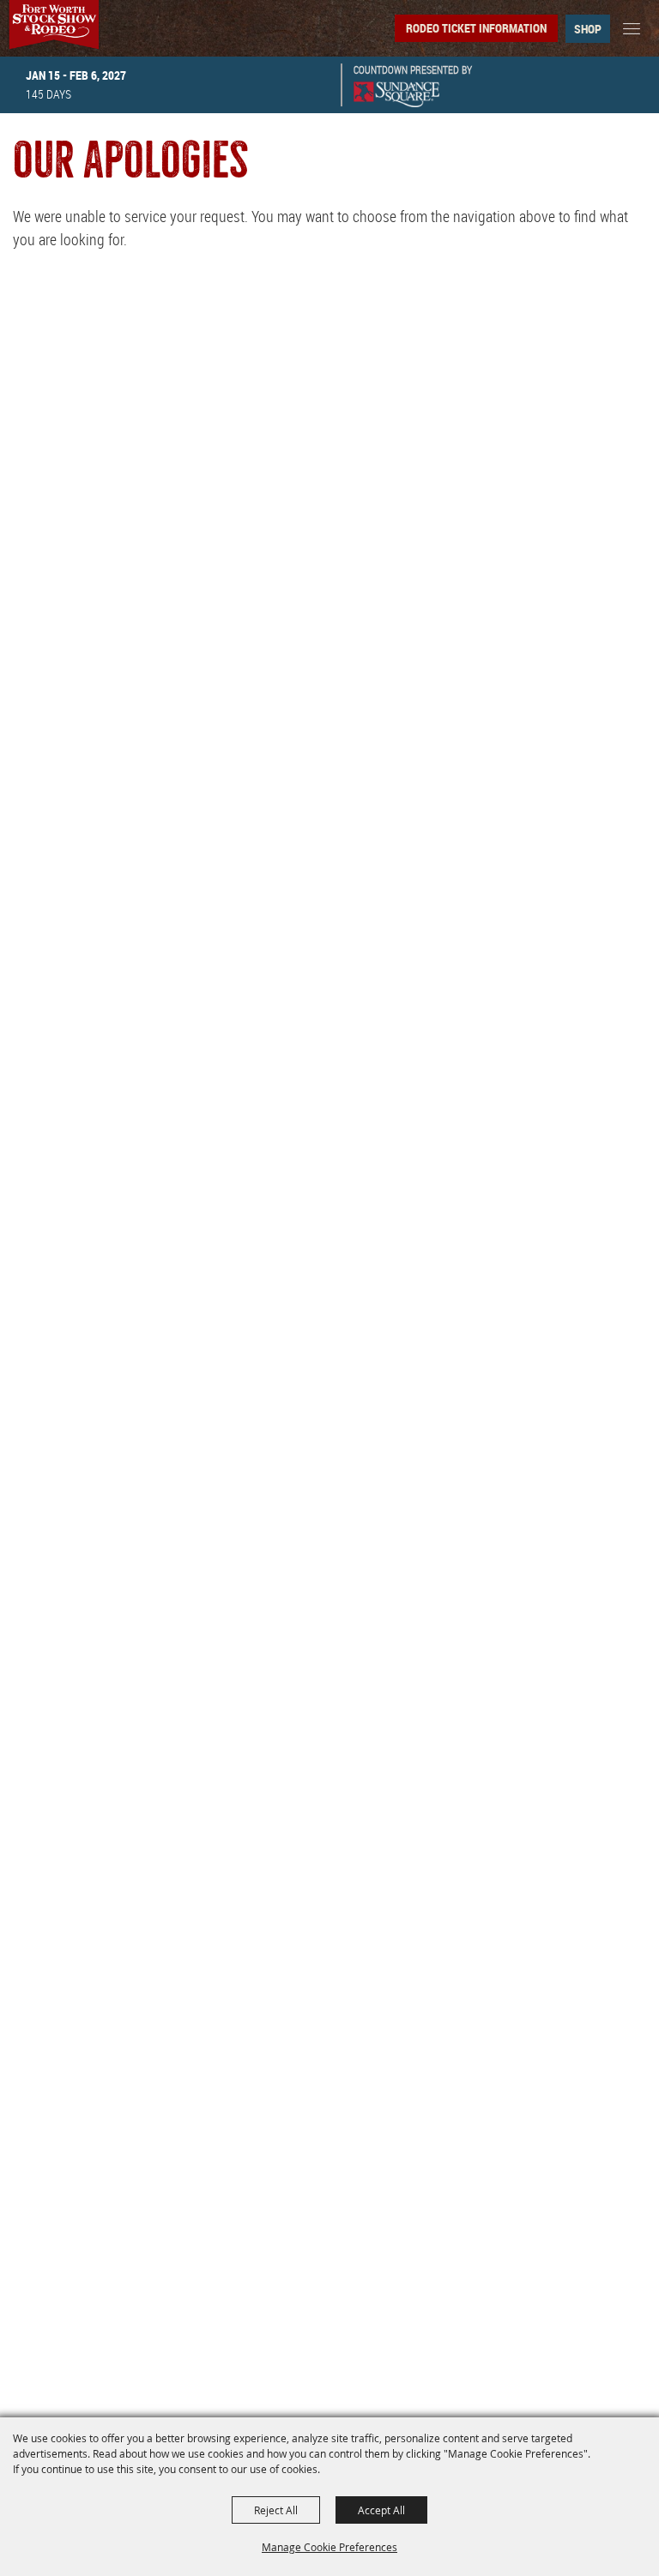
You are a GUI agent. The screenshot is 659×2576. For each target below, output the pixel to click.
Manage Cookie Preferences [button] (329, 2547)
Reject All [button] (276, 2510)
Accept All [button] (381, 2510)
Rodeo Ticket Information (476, 28)
